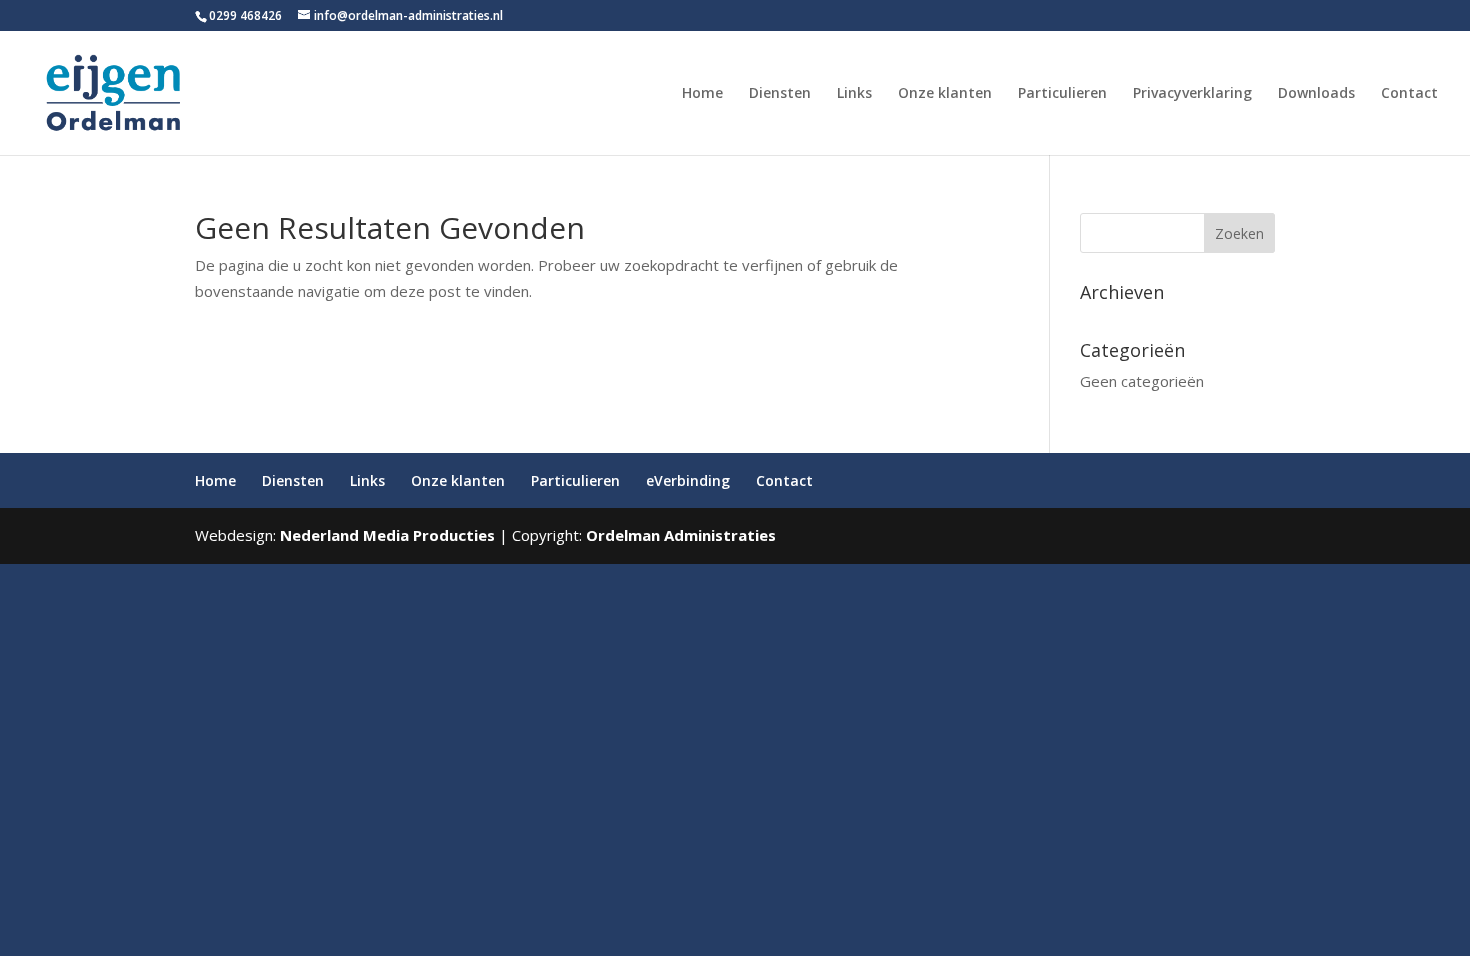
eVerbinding (688, 480)
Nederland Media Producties (387, 535)
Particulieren (1062, 94)
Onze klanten (945, 94)
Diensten (780, 94)
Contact (1409, 94)
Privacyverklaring (1192, 94)
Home (702, 94)
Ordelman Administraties (681, 535)
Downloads (1316, 94)
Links (854, 94)
